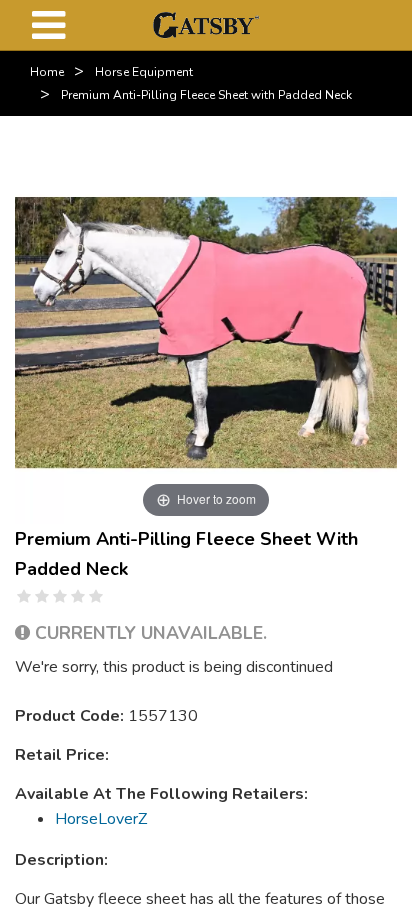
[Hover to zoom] (206, 332)
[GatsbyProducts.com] (205, 24)
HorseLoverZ (101, 819)
